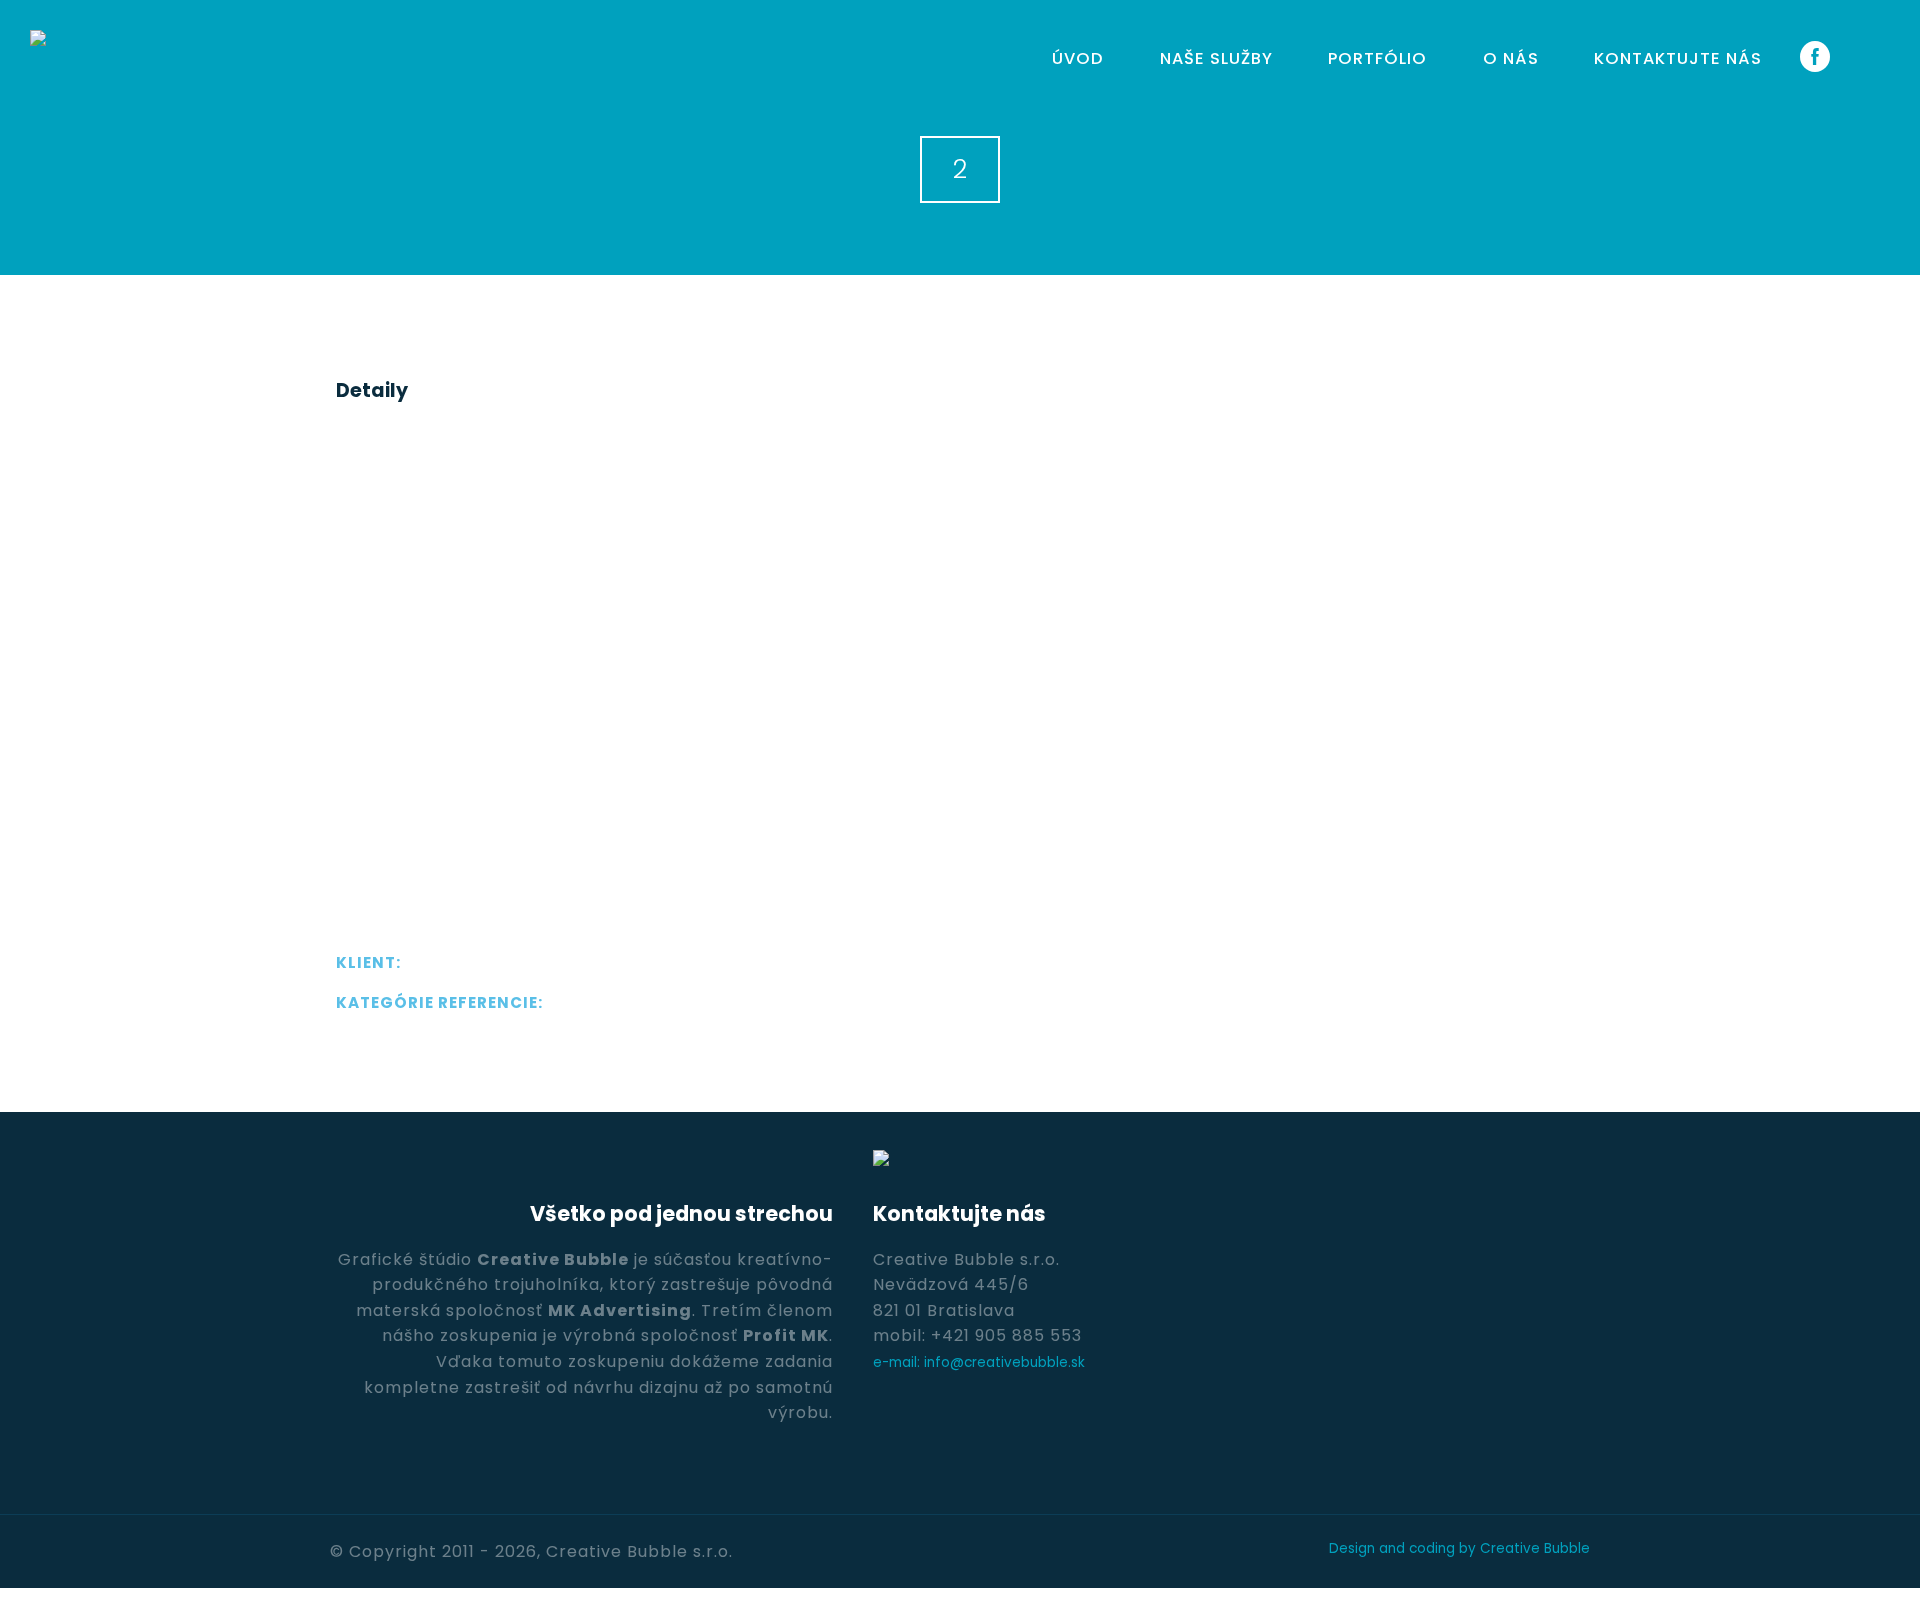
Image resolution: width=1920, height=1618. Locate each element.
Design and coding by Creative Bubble (1459, 1548)
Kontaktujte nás (1678, 58)
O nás (1511, 58)
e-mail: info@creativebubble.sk (979, 1362)
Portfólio (1377, 58)
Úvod (1078, 58)
